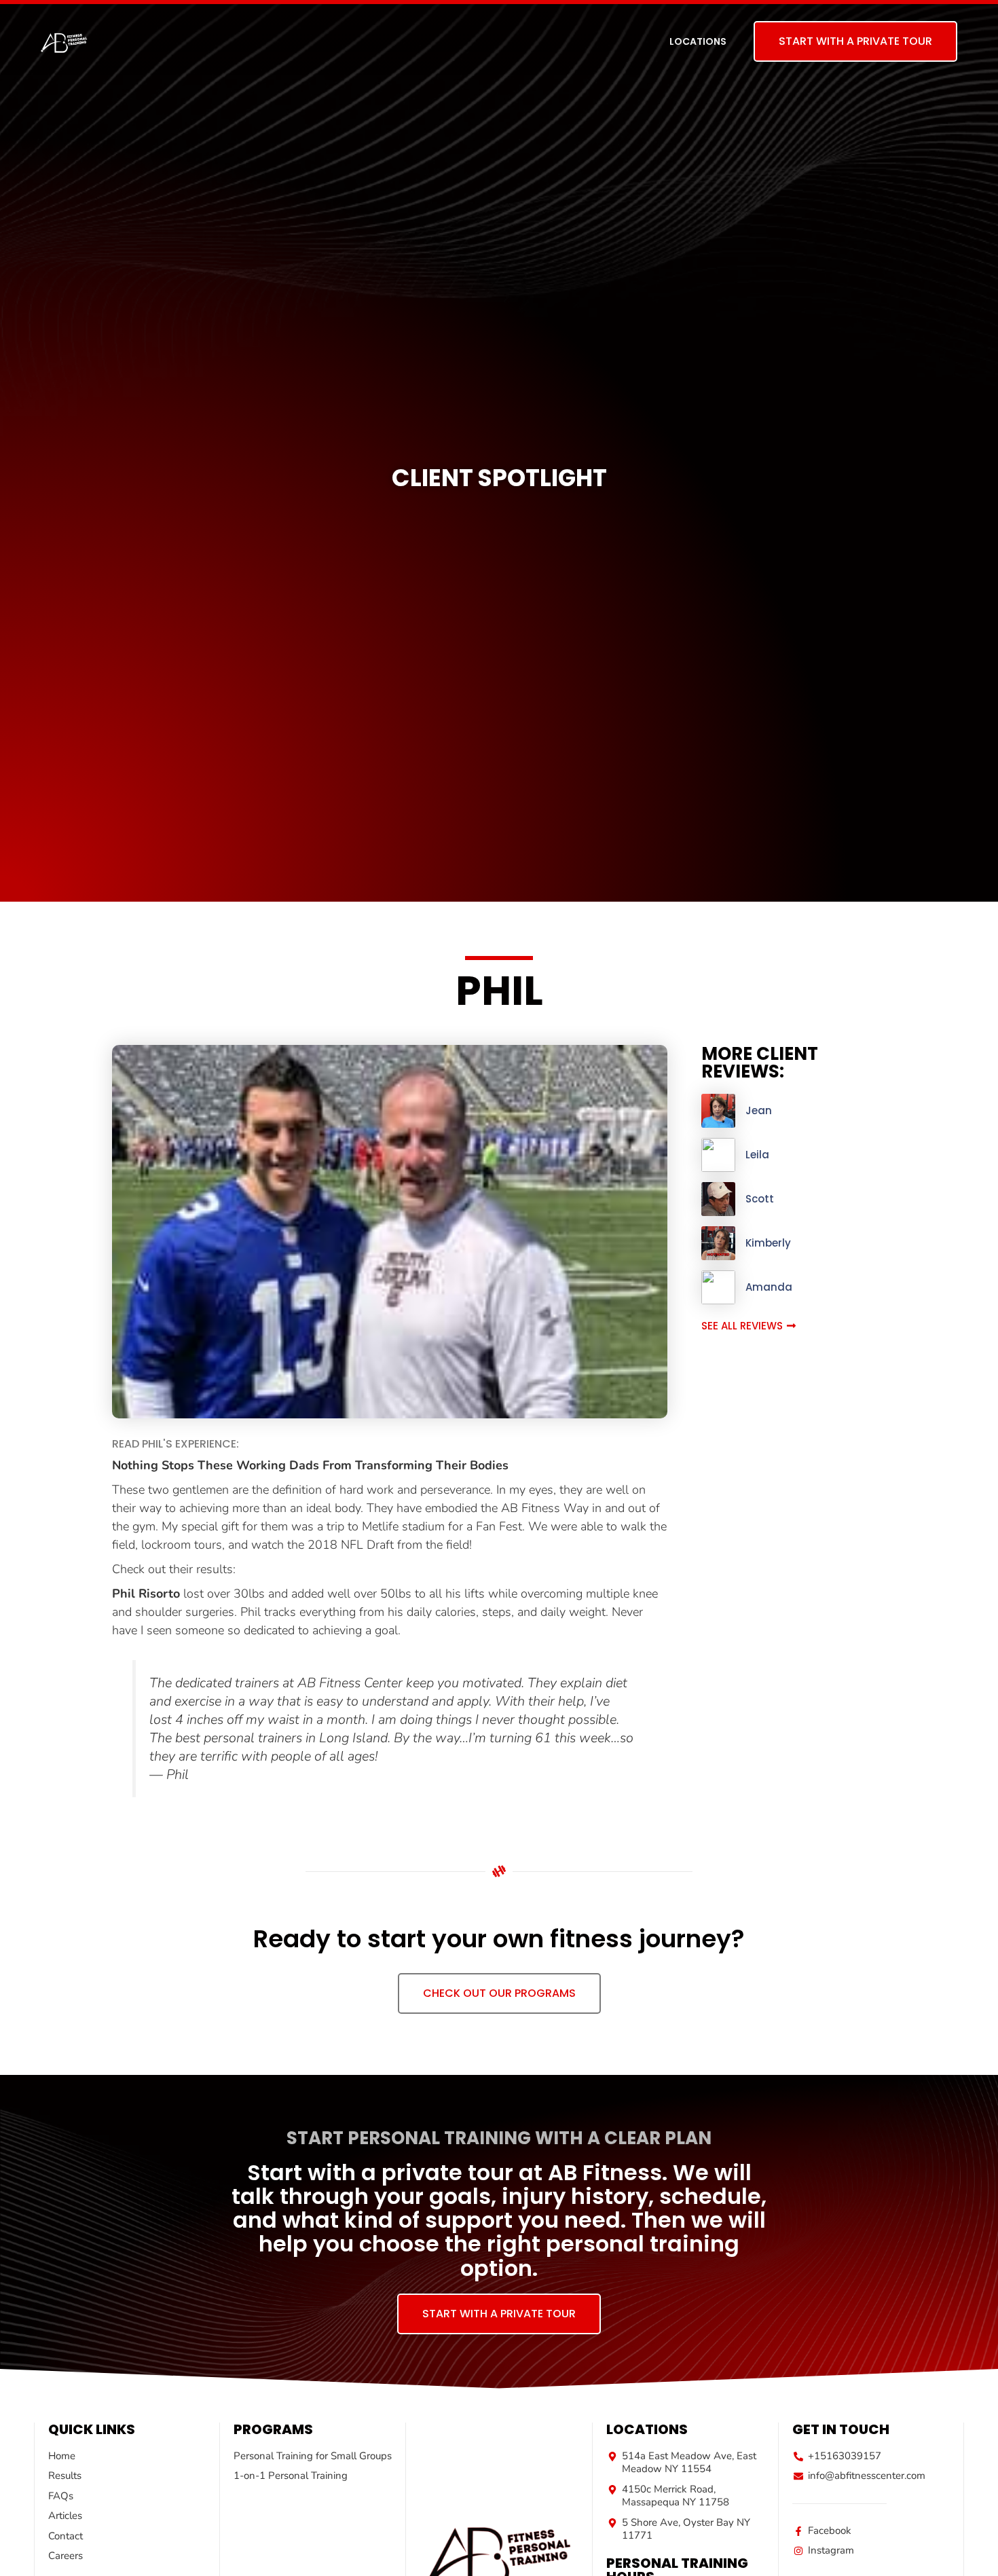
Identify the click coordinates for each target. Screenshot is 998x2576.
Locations (698, 41)
